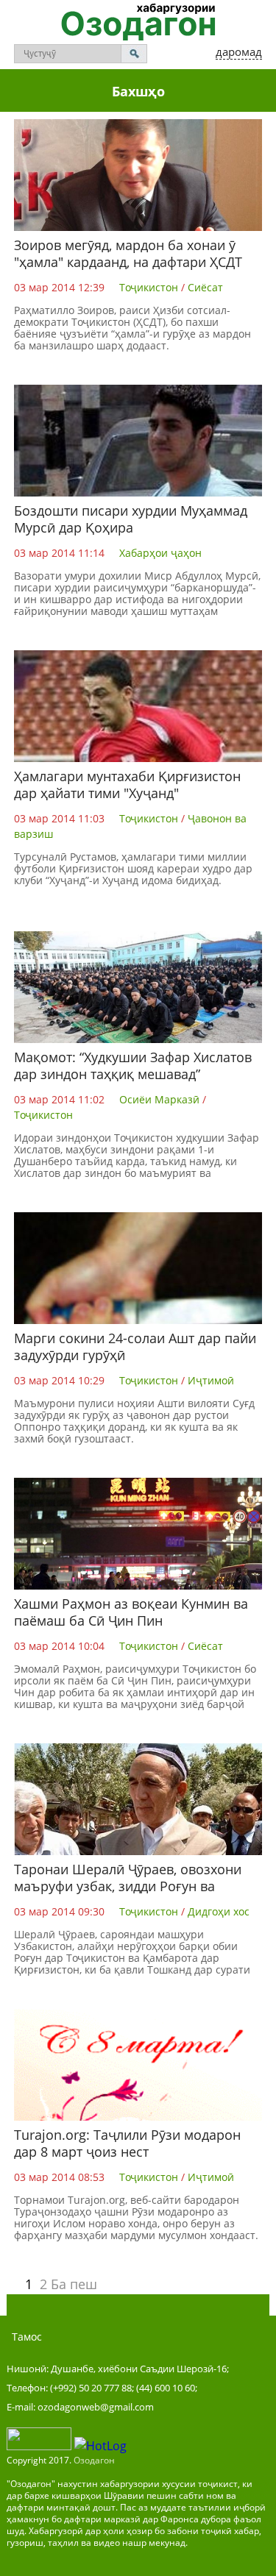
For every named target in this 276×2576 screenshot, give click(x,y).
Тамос (27, 2337)
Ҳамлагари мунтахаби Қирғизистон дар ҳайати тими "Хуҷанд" (127, 784)
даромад (239, 51)
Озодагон (94, 2460)
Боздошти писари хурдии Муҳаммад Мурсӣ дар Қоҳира (131, 519)
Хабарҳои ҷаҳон (160, 553)
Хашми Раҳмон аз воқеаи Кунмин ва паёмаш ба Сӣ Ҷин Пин (131, 1612)
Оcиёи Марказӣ (159, 1099)
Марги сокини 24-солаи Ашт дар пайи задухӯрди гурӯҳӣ (135, 1346)
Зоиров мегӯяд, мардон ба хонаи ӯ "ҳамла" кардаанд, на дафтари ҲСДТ (128, 253)
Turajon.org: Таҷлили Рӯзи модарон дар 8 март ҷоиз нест (127, 2143)
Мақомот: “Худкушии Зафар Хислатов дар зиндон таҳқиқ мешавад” (133, 1065)
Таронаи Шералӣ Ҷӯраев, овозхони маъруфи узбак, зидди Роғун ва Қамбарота (128, 1886)
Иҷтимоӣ (211, 1380)
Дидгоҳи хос (219, 1911)
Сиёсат (205, 287)
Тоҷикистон (149, 287)
